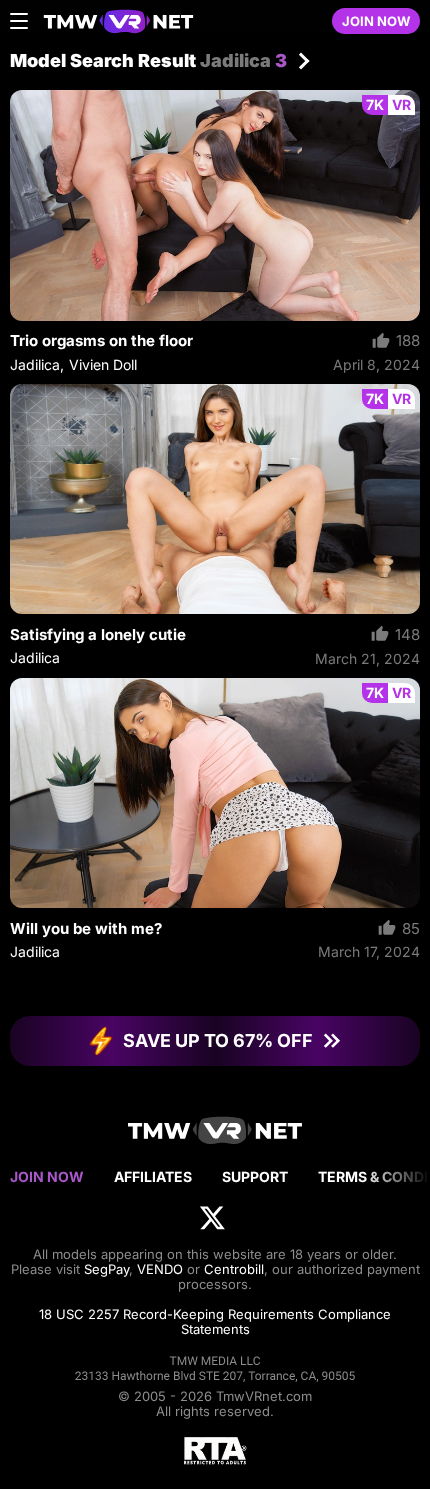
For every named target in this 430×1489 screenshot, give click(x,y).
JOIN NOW (376, 21)
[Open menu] (19, 21)
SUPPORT (255, 1176)
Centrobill (234, 1269)
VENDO (160, 1269)
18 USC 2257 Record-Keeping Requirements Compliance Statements (215, 1321)
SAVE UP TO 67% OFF (218, 1040)
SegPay (106, 1269)
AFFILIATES (153, 1176)
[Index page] (176, 21)
